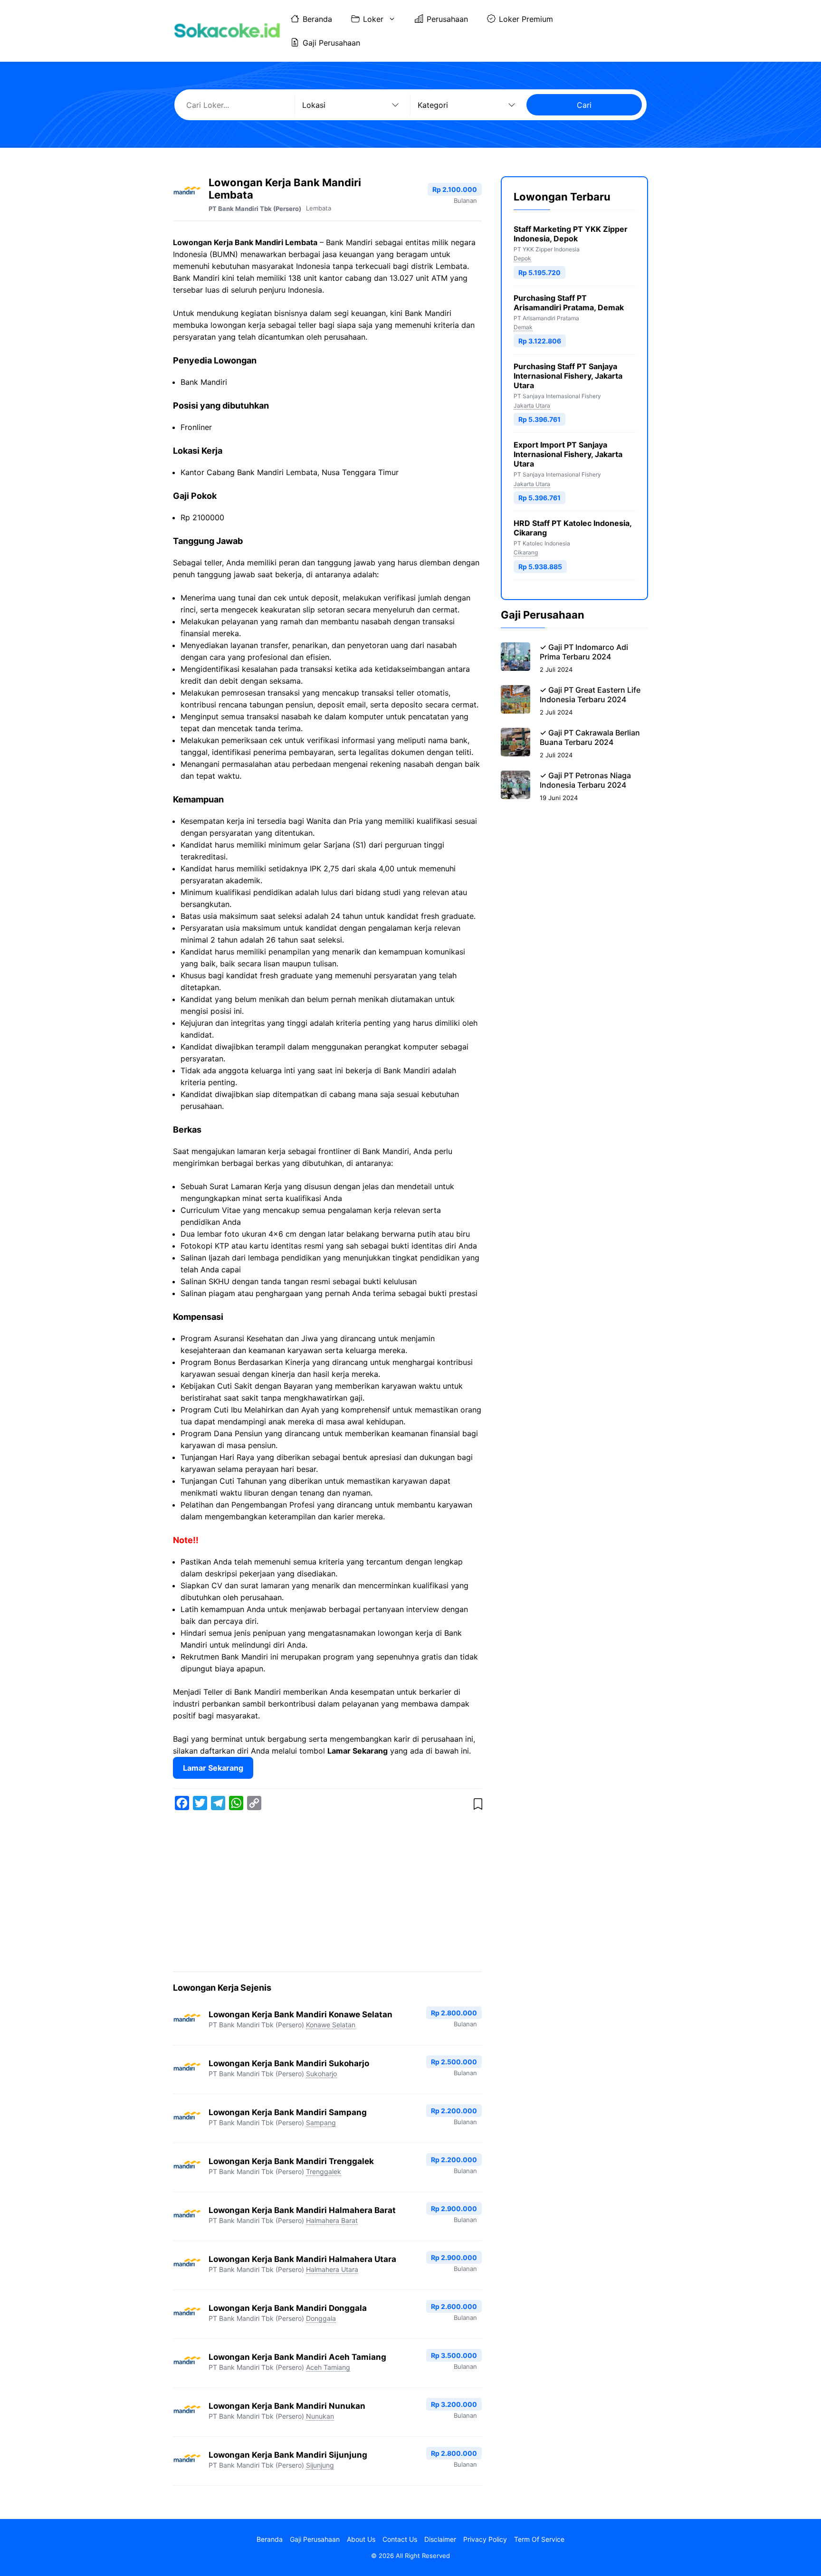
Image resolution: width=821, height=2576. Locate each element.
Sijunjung (320, 2465)
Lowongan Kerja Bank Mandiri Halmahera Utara (302, 2259)
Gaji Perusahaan (331, 43)
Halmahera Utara (332, 2269)
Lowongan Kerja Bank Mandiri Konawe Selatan (301, 2014)
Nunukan (320, 2416)
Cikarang (526, 553)
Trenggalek (324, 2171)
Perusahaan (447, 19)
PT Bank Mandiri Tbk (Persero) (255, 209)
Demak (523, 327)
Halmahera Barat (332, 2220)
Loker (373, 19)
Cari (584, 105)
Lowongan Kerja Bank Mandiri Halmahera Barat (302, 2210)
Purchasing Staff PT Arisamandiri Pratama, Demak (569, 303)
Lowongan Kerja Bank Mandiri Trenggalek (291, 2161)
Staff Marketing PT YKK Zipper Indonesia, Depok (571, 234)
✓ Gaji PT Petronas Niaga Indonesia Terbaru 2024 (585, 780)
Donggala (321, 2318)
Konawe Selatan (331, 2025)
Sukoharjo (321, 2074)
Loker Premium (526, 19)
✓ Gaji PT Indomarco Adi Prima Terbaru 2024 (584, 652)
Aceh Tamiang (328, 2367)
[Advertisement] (327, 1893)
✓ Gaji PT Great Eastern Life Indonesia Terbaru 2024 (590, 695)
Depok (522, 258)
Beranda (317, 19)
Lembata (319, 208)
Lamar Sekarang (213, 1768)
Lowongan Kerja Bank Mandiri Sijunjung (288, 2455)
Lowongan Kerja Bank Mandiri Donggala (288, 2308)
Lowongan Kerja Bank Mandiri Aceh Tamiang (297, 2357)
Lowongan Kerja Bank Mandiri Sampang (288, 2112)
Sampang (321, 2123)
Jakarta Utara (532, 405)
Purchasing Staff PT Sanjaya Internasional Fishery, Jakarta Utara (568, 376)
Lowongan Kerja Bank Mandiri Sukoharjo (289, 2063)
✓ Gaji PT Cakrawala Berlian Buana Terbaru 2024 (590, 737)
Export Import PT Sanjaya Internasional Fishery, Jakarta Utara (568, 454)
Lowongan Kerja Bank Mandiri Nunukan (287, 2406)
